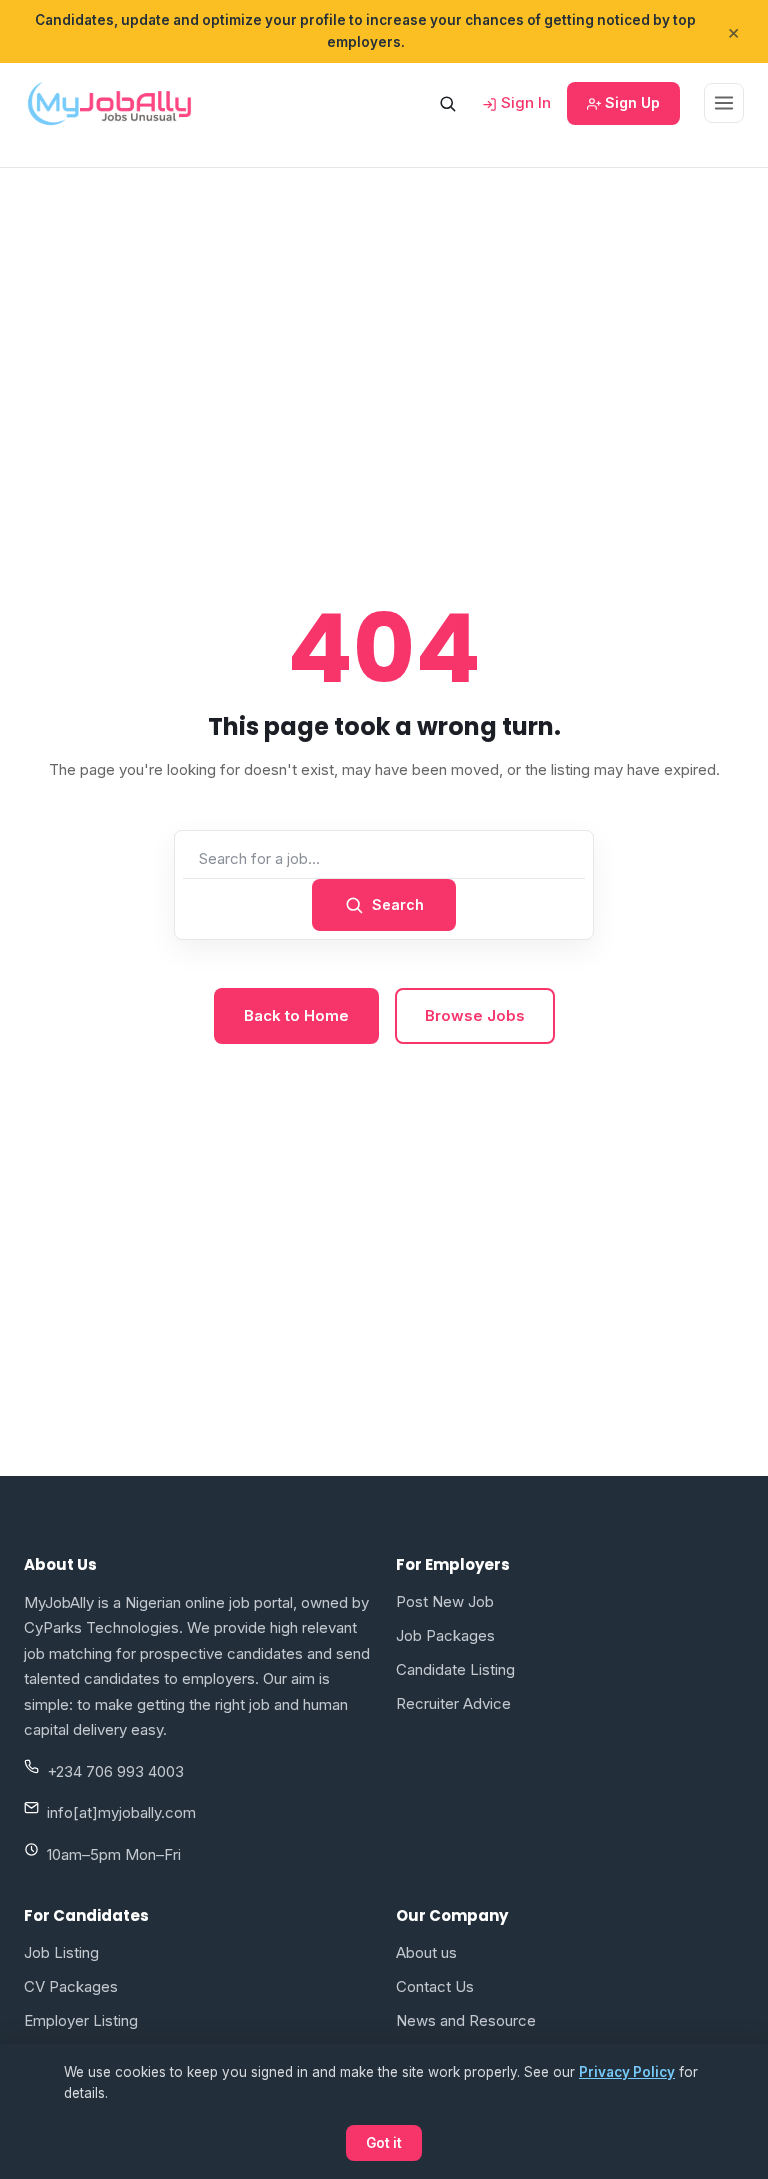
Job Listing (61, 1952)
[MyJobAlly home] (109, 103)
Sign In (524, 102)
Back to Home (296, 1015)
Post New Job (445, 1601)
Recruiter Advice (453, 1703)
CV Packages (71, 1986)
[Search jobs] (447, 103)
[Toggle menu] (724, 103)
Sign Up (630, 102)
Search (398, 904)
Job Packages (445, 1635)
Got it (384, 2143)
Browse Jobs (475, 1015)
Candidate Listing (455, 1669)
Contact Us (435, 1986)
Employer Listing (81, 2020)
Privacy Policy (627, 2072)
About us (426, 1952)
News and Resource (466, 2020)
